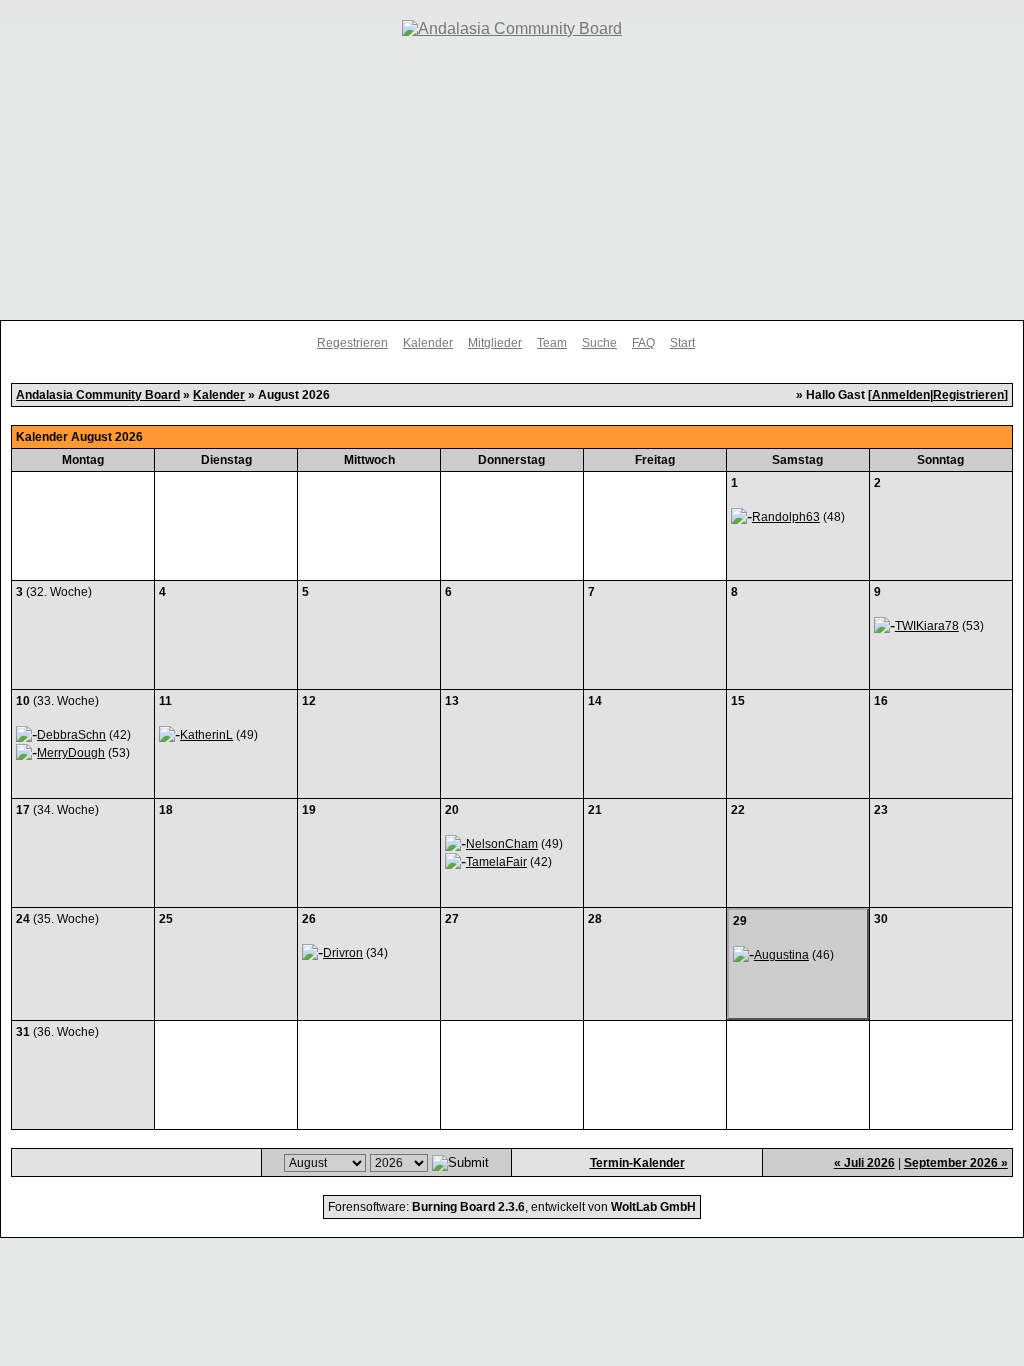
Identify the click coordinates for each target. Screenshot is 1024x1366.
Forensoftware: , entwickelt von (512, 1207)
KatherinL (206, 735)
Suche (599, 343)
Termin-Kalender (637, 1163)
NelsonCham (502, 844)
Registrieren (968, 395)
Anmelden (901, 395)
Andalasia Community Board (98, 395)
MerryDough (71, 753)
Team (552, 343)
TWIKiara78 (927, 626)
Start (682, 343)
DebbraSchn (71, 735)
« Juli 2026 (864, 1163)
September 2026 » (956, 1163)
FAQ (643, 343)
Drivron (343, 953)
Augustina (781, 955)
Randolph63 (786, 517)
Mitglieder (495, 343)
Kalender (428, 343)
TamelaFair (496, 862)
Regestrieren (352, 343)
